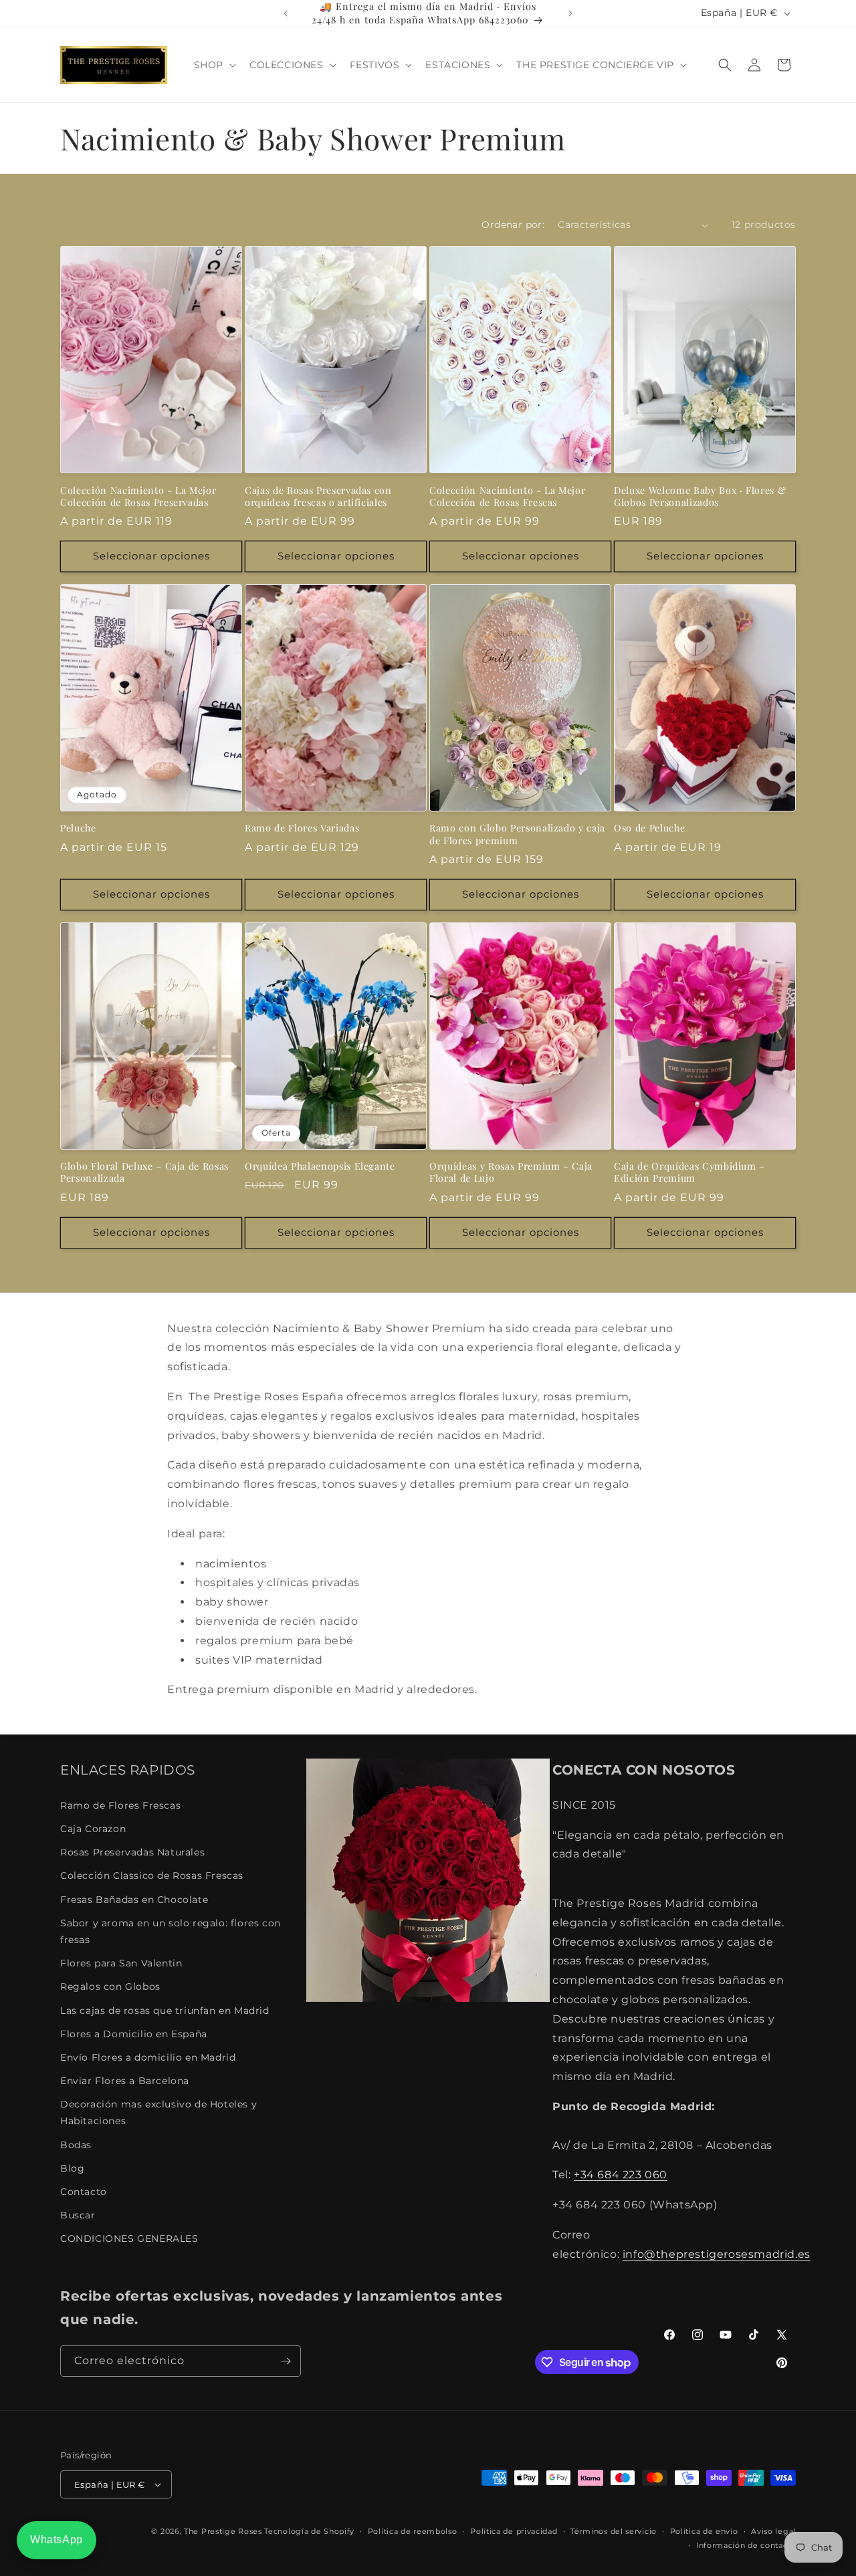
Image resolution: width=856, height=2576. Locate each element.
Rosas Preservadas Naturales (132, 1852)
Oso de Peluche (649, 828)
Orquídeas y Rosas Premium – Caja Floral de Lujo (511, 1172)
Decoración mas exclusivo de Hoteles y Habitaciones (158, 2112)
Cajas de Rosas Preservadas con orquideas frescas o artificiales (318, 497)
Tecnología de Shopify (309, 2531)
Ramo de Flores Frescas (120, 1805)
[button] (214, 65)
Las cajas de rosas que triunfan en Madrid (165, 2011)
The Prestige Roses (223, 2531)
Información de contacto (746, 2545)
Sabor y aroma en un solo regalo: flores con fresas (171, 1931)
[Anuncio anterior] (286, 13)
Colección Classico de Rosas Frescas (152, 1876)
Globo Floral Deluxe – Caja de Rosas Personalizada (144, 1172)
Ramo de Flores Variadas (302, 828)
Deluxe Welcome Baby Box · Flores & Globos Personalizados (700, 497)
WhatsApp (57, 2540)
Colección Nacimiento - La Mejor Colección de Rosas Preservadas (138, 497)
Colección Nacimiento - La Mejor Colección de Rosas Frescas (507, 497)
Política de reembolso (413, 2531)
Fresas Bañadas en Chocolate (134, 1900)
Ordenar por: (513, 225)
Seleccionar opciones (151, 556)
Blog (72, 2168)
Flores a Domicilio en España (134, 2034)
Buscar (78, 2215)
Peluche (78, 828)
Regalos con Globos (110, 1986)
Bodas (76, 2145)
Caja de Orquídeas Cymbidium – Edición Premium (689, 1172)
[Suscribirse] (286, 2361)
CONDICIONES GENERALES (129, 2238)
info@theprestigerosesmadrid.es (717, 2254)
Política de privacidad (514, 2531)
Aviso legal (773, 2531)
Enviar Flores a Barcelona (125, 2081)
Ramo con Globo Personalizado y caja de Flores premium (517, 834)
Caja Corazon (93, 1829)
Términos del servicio (614, 2531)
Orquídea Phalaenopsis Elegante (320, 1166)
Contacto (84, 2192)
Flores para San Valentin (121, 1963)
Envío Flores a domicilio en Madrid (148, 2057)
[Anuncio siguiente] (570, 13)
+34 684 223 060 (621, 2175)
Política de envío (704, 2531)
